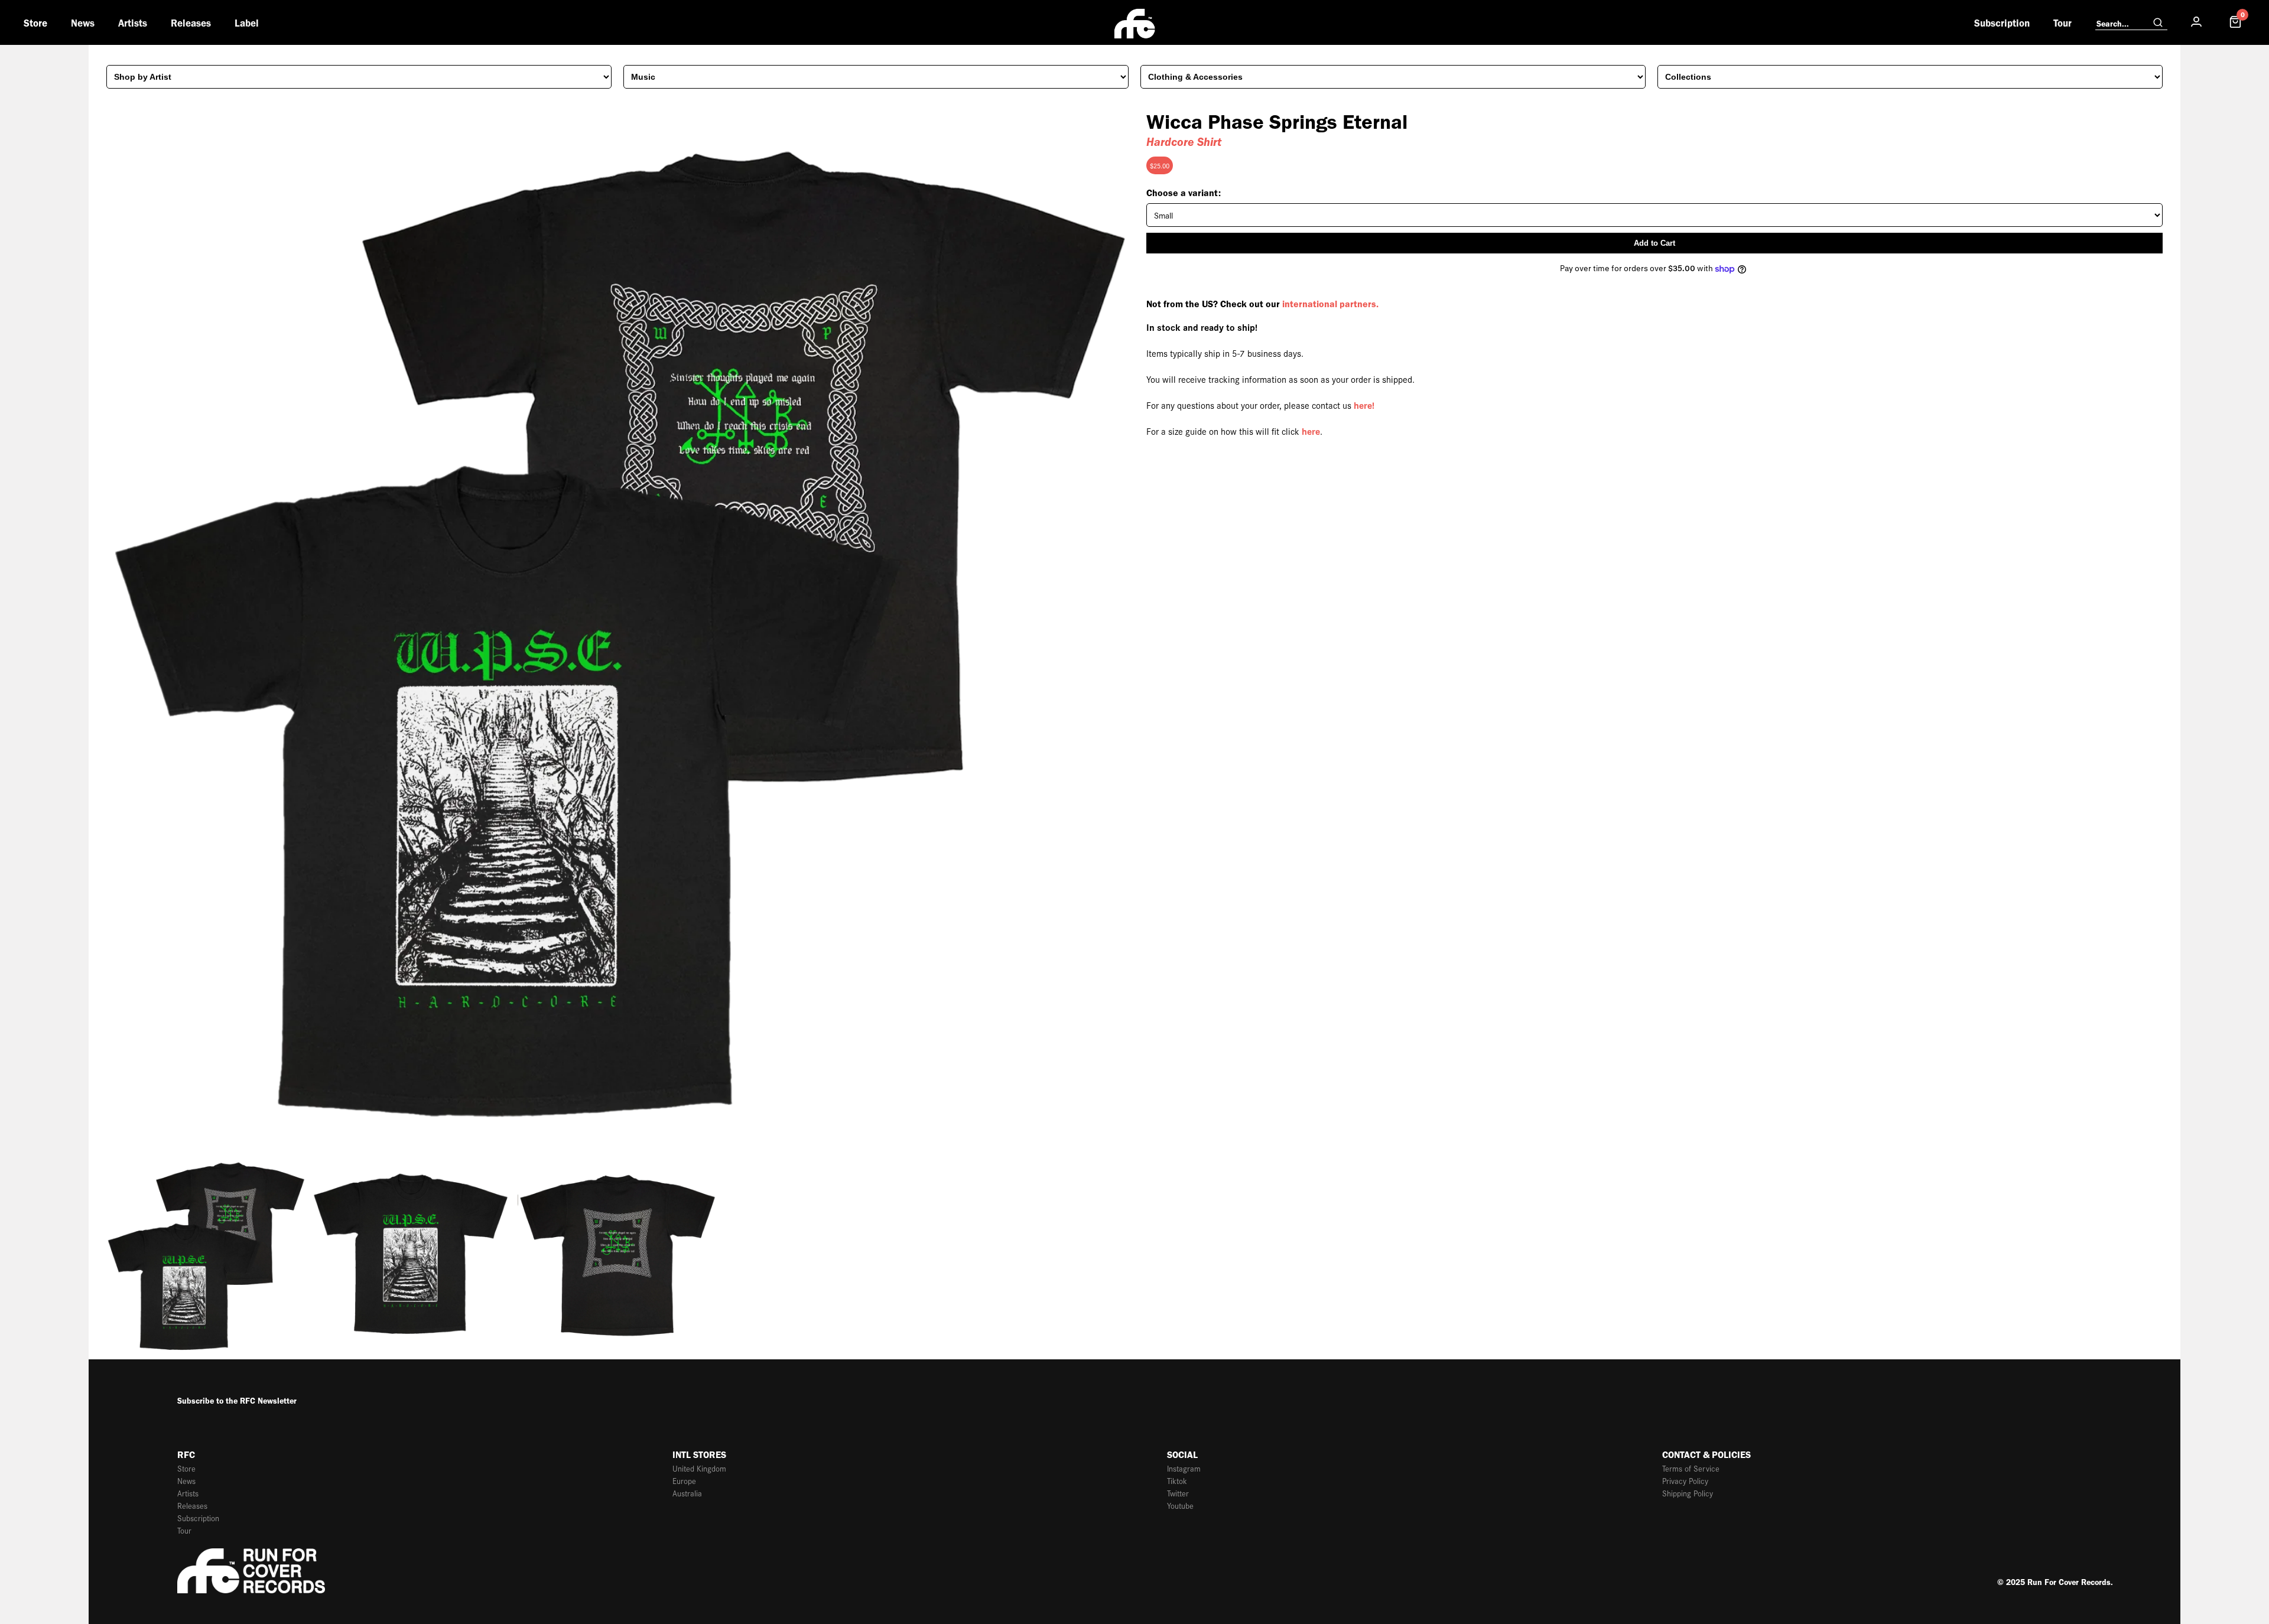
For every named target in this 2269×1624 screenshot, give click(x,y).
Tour (2062, 23)
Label (247, 23)
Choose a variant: (1184, 193)
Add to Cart (1654, 243)
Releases (191, 23)
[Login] (2196, 22)
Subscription (2002, 23)
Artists (133, 23)
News (83, 23)
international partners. (1330, 304)
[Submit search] (2158, 23)
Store (35, 23)
